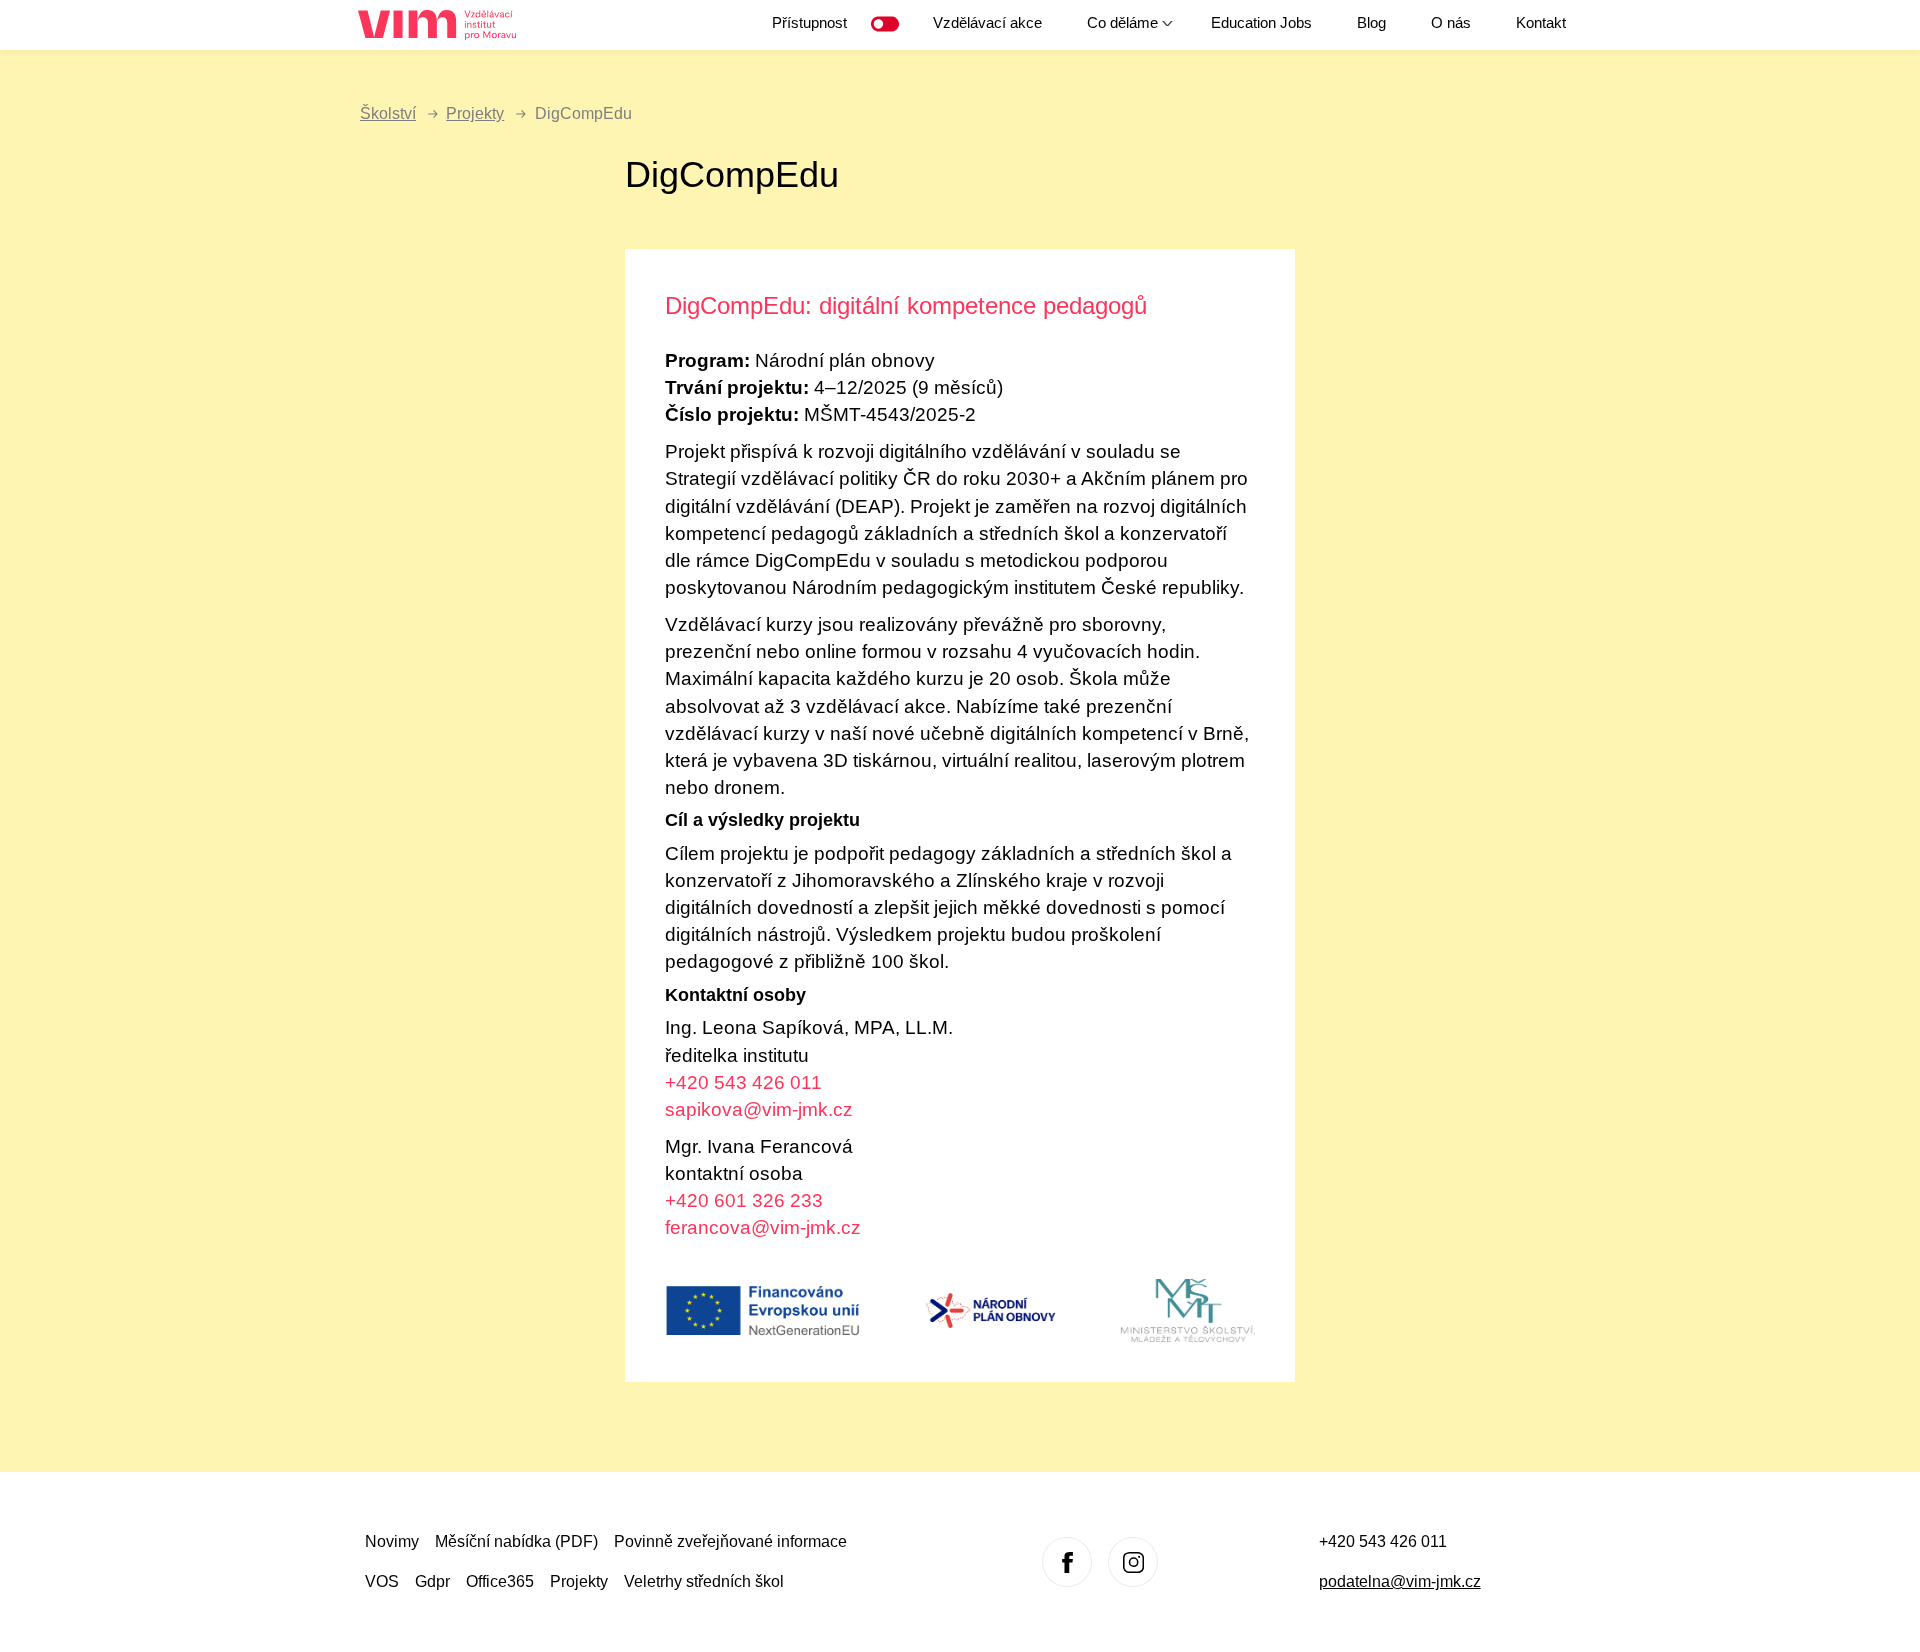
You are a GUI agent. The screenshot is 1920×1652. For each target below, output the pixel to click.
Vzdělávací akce (987, 22)
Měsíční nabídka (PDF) (516, 1541)
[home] (444, 25)
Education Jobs (1261, 22)
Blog (1371, 22)
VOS (382, 1581)
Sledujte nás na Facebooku (1067, 1562)
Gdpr (432, 1581)
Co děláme (1112, 29)
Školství (388, 113)
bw (889, 24)
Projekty (475, 113)
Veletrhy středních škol (704, 1581)
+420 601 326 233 (744, 1200)
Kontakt (1541, 22)
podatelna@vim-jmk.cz (1400, 1581)
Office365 (500, 1581)
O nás (1451, 22)
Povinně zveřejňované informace (730, 1541)
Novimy (392, 1541)
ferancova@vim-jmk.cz (763, 1227)
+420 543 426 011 (743, 1082)
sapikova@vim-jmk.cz (759, 1109)
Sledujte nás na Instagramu (1133, 1562)
